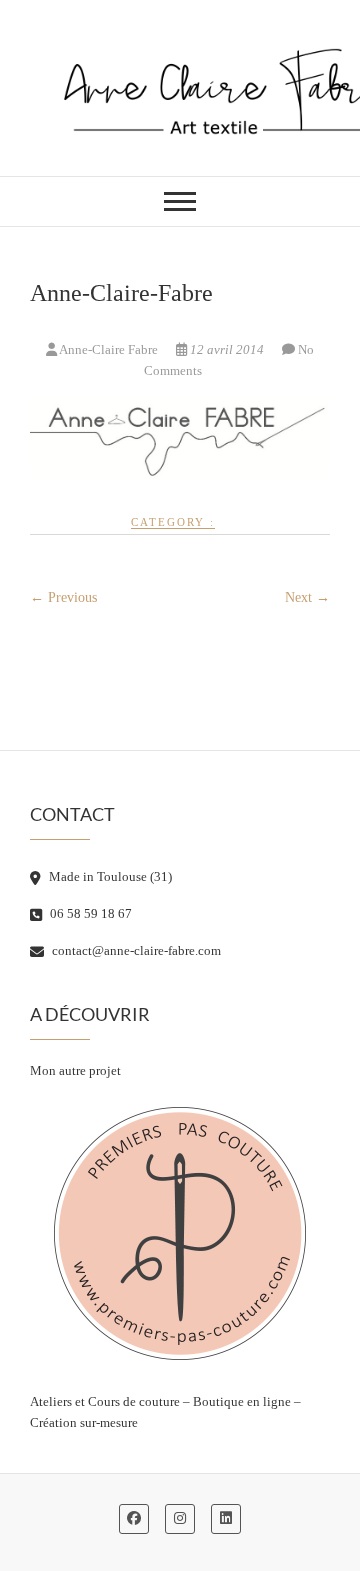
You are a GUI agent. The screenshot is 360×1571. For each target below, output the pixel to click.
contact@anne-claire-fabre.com (135, 950)
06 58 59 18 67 (89, 913)
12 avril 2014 (227, 349)
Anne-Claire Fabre (109, 349)
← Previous (63, 597)
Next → (307, 597)
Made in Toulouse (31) (109, 876)
